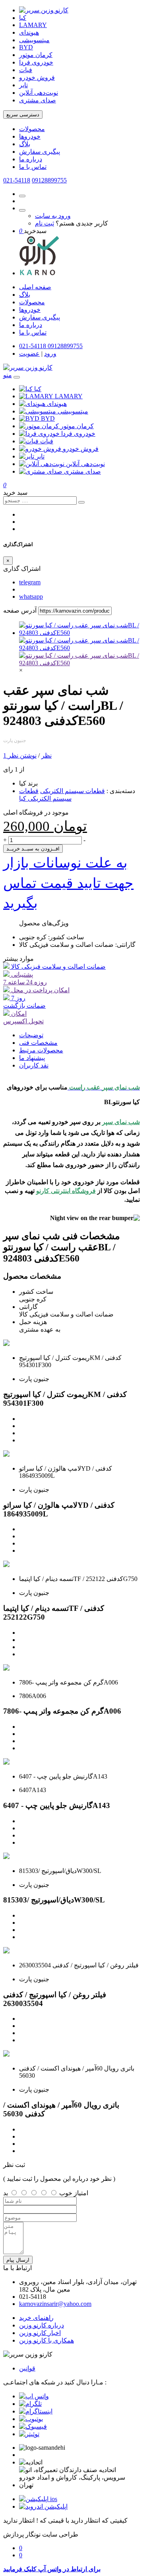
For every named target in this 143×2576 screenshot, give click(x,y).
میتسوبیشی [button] (73, 411)
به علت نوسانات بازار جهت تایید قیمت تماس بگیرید (68, 883)
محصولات (32, 129)
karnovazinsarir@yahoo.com (55, 2304)
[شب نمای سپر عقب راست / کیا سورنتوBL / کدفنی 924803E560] (79, 633)
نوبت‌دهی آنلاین (39, 93)
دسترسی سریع (23, 115)
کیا (23, 18)
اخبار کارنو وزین (40, 2333)
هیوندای (29, 32)
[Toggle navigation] (17, 377)
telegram (30, 582)
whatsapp (31, 596)
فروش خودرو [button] (81, 449)
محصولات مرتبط (41, 1050)
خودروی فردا (36, 62)
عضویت (29, 354)
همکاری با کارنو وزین (46, 2340)
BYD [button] (48, 418)
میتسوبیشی (34, 40)
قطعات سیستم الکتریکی (72, 791)
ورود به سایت (53, 216)
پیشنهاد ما (32, 1058)
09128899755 (49, 180)
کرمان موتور (36, 55)
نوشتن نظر (22, 755)
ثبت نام (44, 223)
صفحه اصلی (35, 287)
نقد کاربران (34, 1065)
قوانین (27, 2368)
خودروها (30, 136)
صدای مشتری (38, 100)
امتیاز (81, 2193)
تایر (23, 85)
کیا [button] (38, 389)
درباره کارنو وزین (42, 2325)
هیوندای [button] (57, 404)
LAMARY (33, 25)
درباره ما (31, 159)
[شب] (79, 663)
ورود (50, 354)
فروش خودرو (37, 77)
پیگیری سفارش (40, 152)
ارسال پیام (18, 2260)
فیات (26, 70)
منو (8, 375)
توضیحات (31, 1035)
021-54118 (17, 180)
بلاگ (25, 144)
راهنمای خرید (36, 2318)
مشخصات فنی (38, 1043)
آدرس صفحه (20, 610)
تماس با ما (33, 167)
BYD (26, 47)
